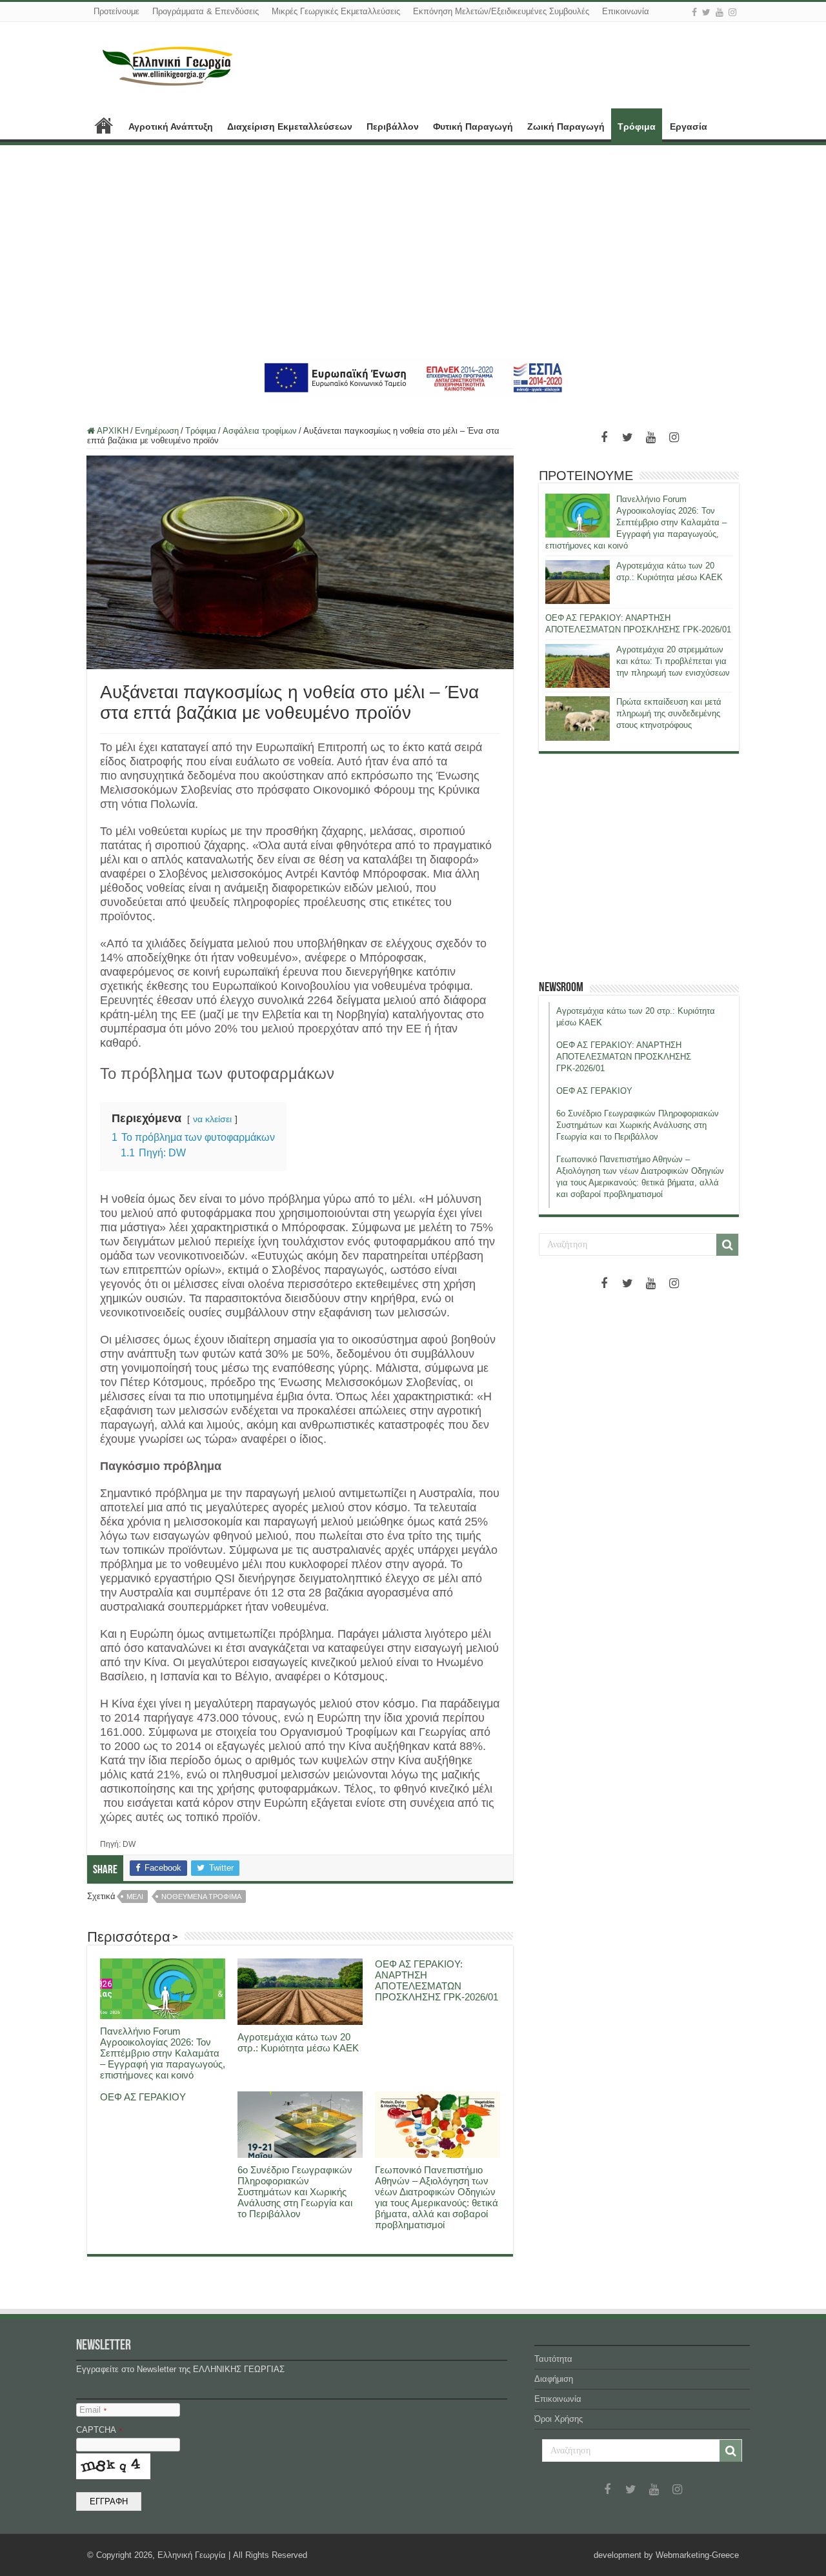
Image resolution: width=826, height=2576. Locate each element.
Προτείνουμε (116, 11)
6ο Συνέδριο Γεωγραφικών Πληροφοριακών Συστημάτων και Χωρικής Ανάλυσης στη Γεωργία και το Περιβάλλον (295, 2192)
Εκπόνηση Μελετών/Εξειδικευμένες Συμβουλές (501, 11)
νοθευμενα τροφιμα (201, 1897)
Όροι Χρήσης (559, 2419)
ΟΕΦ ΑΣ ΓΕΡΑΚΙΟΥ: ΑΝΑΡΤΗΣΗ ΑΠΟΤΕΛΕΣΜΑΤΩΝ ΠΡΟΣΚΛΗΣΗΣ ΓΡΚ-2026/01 (437, 1980)
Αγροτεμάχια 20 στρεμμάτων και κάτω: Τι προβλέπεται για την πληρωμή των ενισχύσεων (673, 661)
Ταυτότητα (553, 2359)
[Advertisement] (413, 252)
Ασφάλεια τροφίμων (260, 431)
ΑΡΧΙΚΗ (104, 125)
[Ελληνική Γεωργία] (168, 65)
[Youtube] (720, 12)
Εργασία (689, 126)
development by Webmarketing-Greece (666, 2555)
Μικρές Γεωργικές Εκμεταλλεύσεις (336, 11)
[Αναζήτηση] (727, 1245)
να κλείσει (212, 1119)
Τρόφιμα (637, 126)
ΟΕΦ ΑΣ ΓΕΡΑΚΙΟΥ (143, 2097)
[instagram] (732, 12)
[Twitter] (706, 12)
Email (93, 2410)
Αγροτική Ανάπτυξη (171, 126)
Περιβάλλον (393, 126)
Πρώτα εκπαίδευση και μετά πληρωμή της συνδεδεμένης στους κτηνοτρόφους (669, 713)
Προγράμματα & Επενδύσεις (206, 11)
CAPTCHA (99, 2430)
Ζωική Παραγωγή (566, 126)
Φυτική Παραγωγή (473, 126)
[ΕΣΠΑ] (413, 377)
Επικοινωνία (626, 11)
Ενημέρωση (157, 431)
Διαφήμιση (554, 2379)
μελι (135, 1897)
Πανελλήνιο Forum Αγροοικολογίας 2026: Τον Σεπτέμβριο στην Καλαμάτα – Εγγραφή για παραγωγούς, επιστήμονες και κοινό (163, 2053)
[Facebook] (694, 12)
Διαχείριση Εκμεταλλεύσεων (290, 126)
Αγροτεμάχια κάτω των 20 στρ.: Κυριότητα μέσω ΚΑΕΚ (298, 2042)
